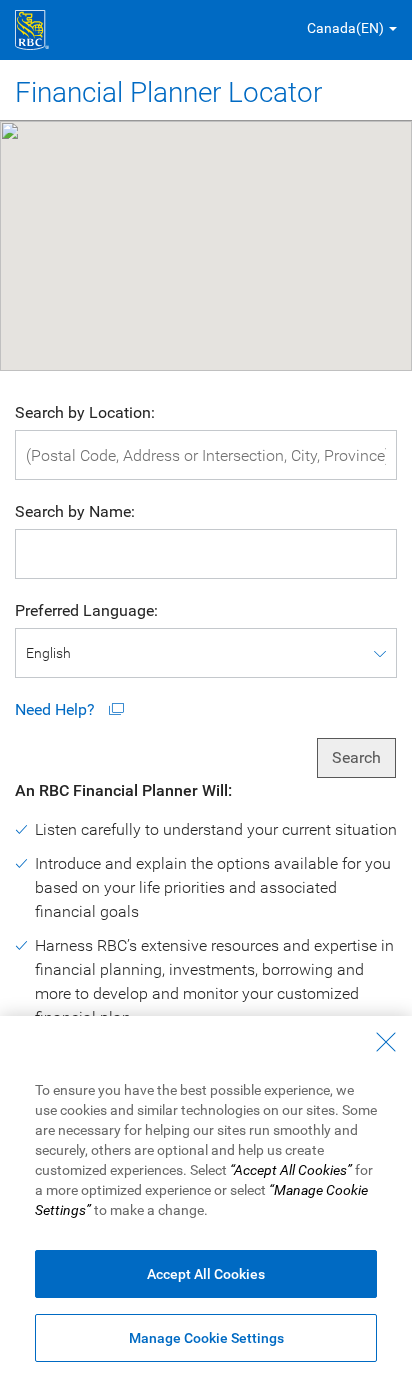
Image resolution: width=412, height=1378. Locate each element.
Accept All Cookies (206, 1274)
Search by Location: (85, 412)
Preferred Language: (86, 610)
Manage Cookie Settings (206, 1338)
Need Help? (57, 709)
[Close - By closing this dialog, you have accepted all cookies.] (386, 1042)
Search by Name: (75, 511)
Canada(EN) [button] (345, 28)
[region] (206, 1197)
